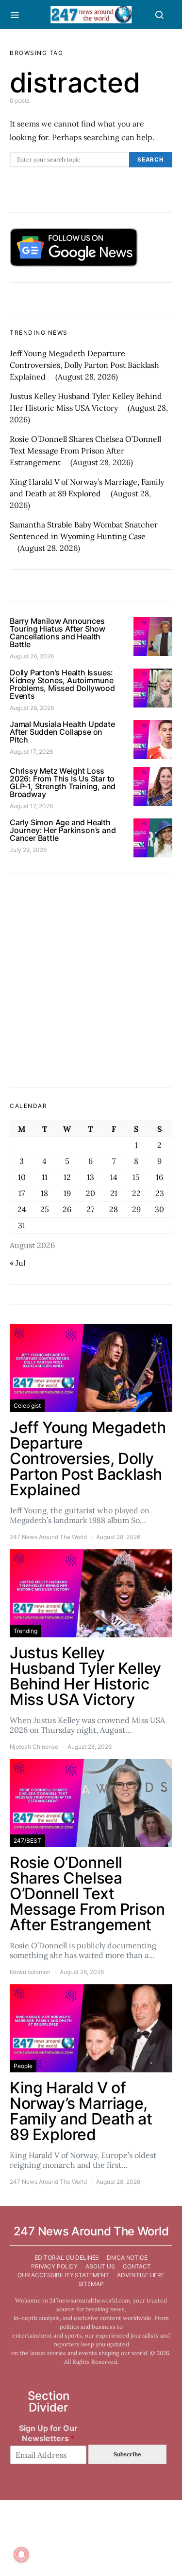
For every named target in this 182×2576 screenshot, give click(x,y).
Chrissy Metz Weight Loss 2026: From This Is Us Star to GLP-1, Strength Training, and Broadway (63, 782)
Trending (25, 1631)
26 (67, 1209)
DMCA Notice (127, 2258)
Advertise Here (141, 2275)
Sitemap (91, 2284)
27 (90, 1209)
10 (22, 1177)
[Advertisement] (91, 980)
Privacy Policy (54, 2266)
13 (91, 1177)
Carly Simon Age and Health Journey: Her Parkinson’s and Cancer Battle (63, 830)
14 (114, 1177)
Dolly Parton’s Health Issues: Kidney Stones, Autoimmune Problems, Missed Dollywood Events (62, 684)
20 (91, 1193)
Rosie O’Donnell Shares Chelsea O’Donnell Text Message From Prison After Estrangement (85, 451)
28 (114, 1209)
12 (67, 1177)
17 (22, 1193)
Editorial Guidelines (67, 2258)
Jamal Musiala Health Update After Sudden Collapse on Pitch (62, 732)
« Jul (17, 1263)
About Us (100, 2266)
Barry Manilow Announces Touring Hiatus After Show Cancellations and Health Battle (58, 633)
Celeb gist (27, 1406)
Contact (137, 2266)
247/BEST (27, 1841)
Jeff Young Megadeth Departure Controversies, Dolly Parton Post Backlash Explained (84, 365)
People (23, 2066)
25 (45, 1209)
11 (45, 1177)
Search (151, 160)
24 (22, 1209)
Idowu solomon (30, 1972)
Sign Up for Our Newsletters (48, 2433)
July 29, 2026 (28, 850)
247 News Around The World (48, 1537)
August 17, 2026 (31, 752)
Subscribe (127, 2454)
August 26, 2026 (32, 656)
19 (67, 1193)
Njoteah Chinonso (34, 1747)
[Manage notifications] (21, 2555)
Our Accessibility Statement (63, 2275)
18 (44, 1193)
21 (114, 1193)
